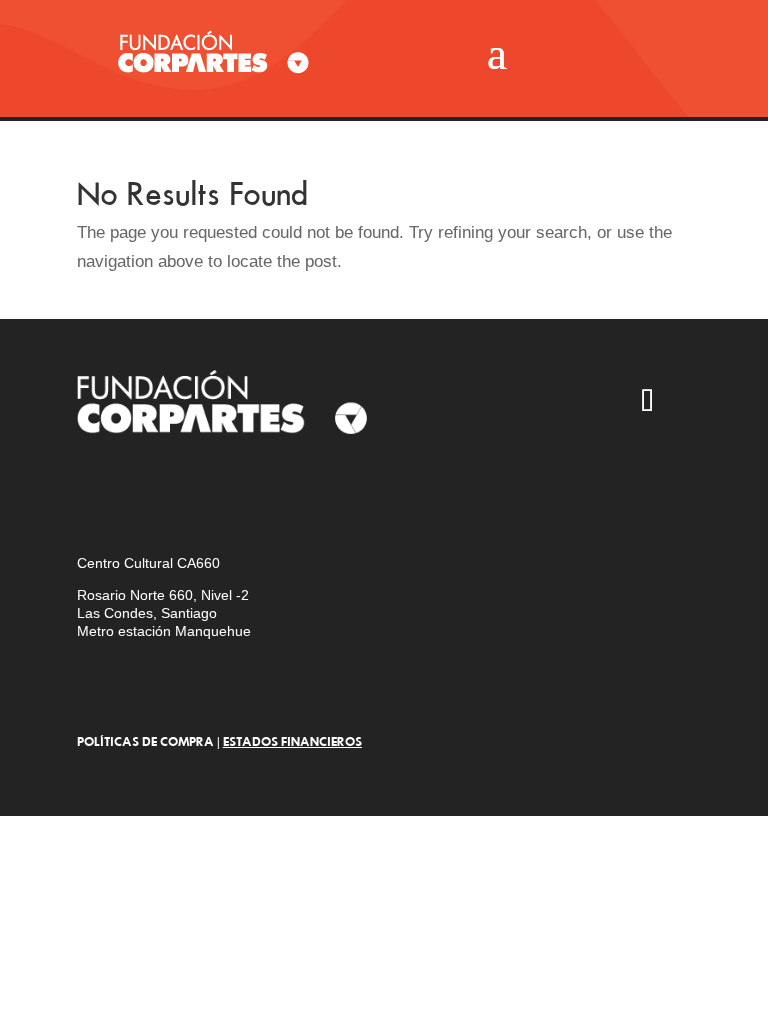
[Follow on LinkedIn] (416, 461)
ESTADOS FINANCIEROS (292, 741)
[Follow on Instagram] (416, 403)
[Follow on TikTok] (648, 403)
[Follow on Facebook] (590, 403)
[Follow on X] (474, 403)
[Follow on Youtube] (532, 403)
